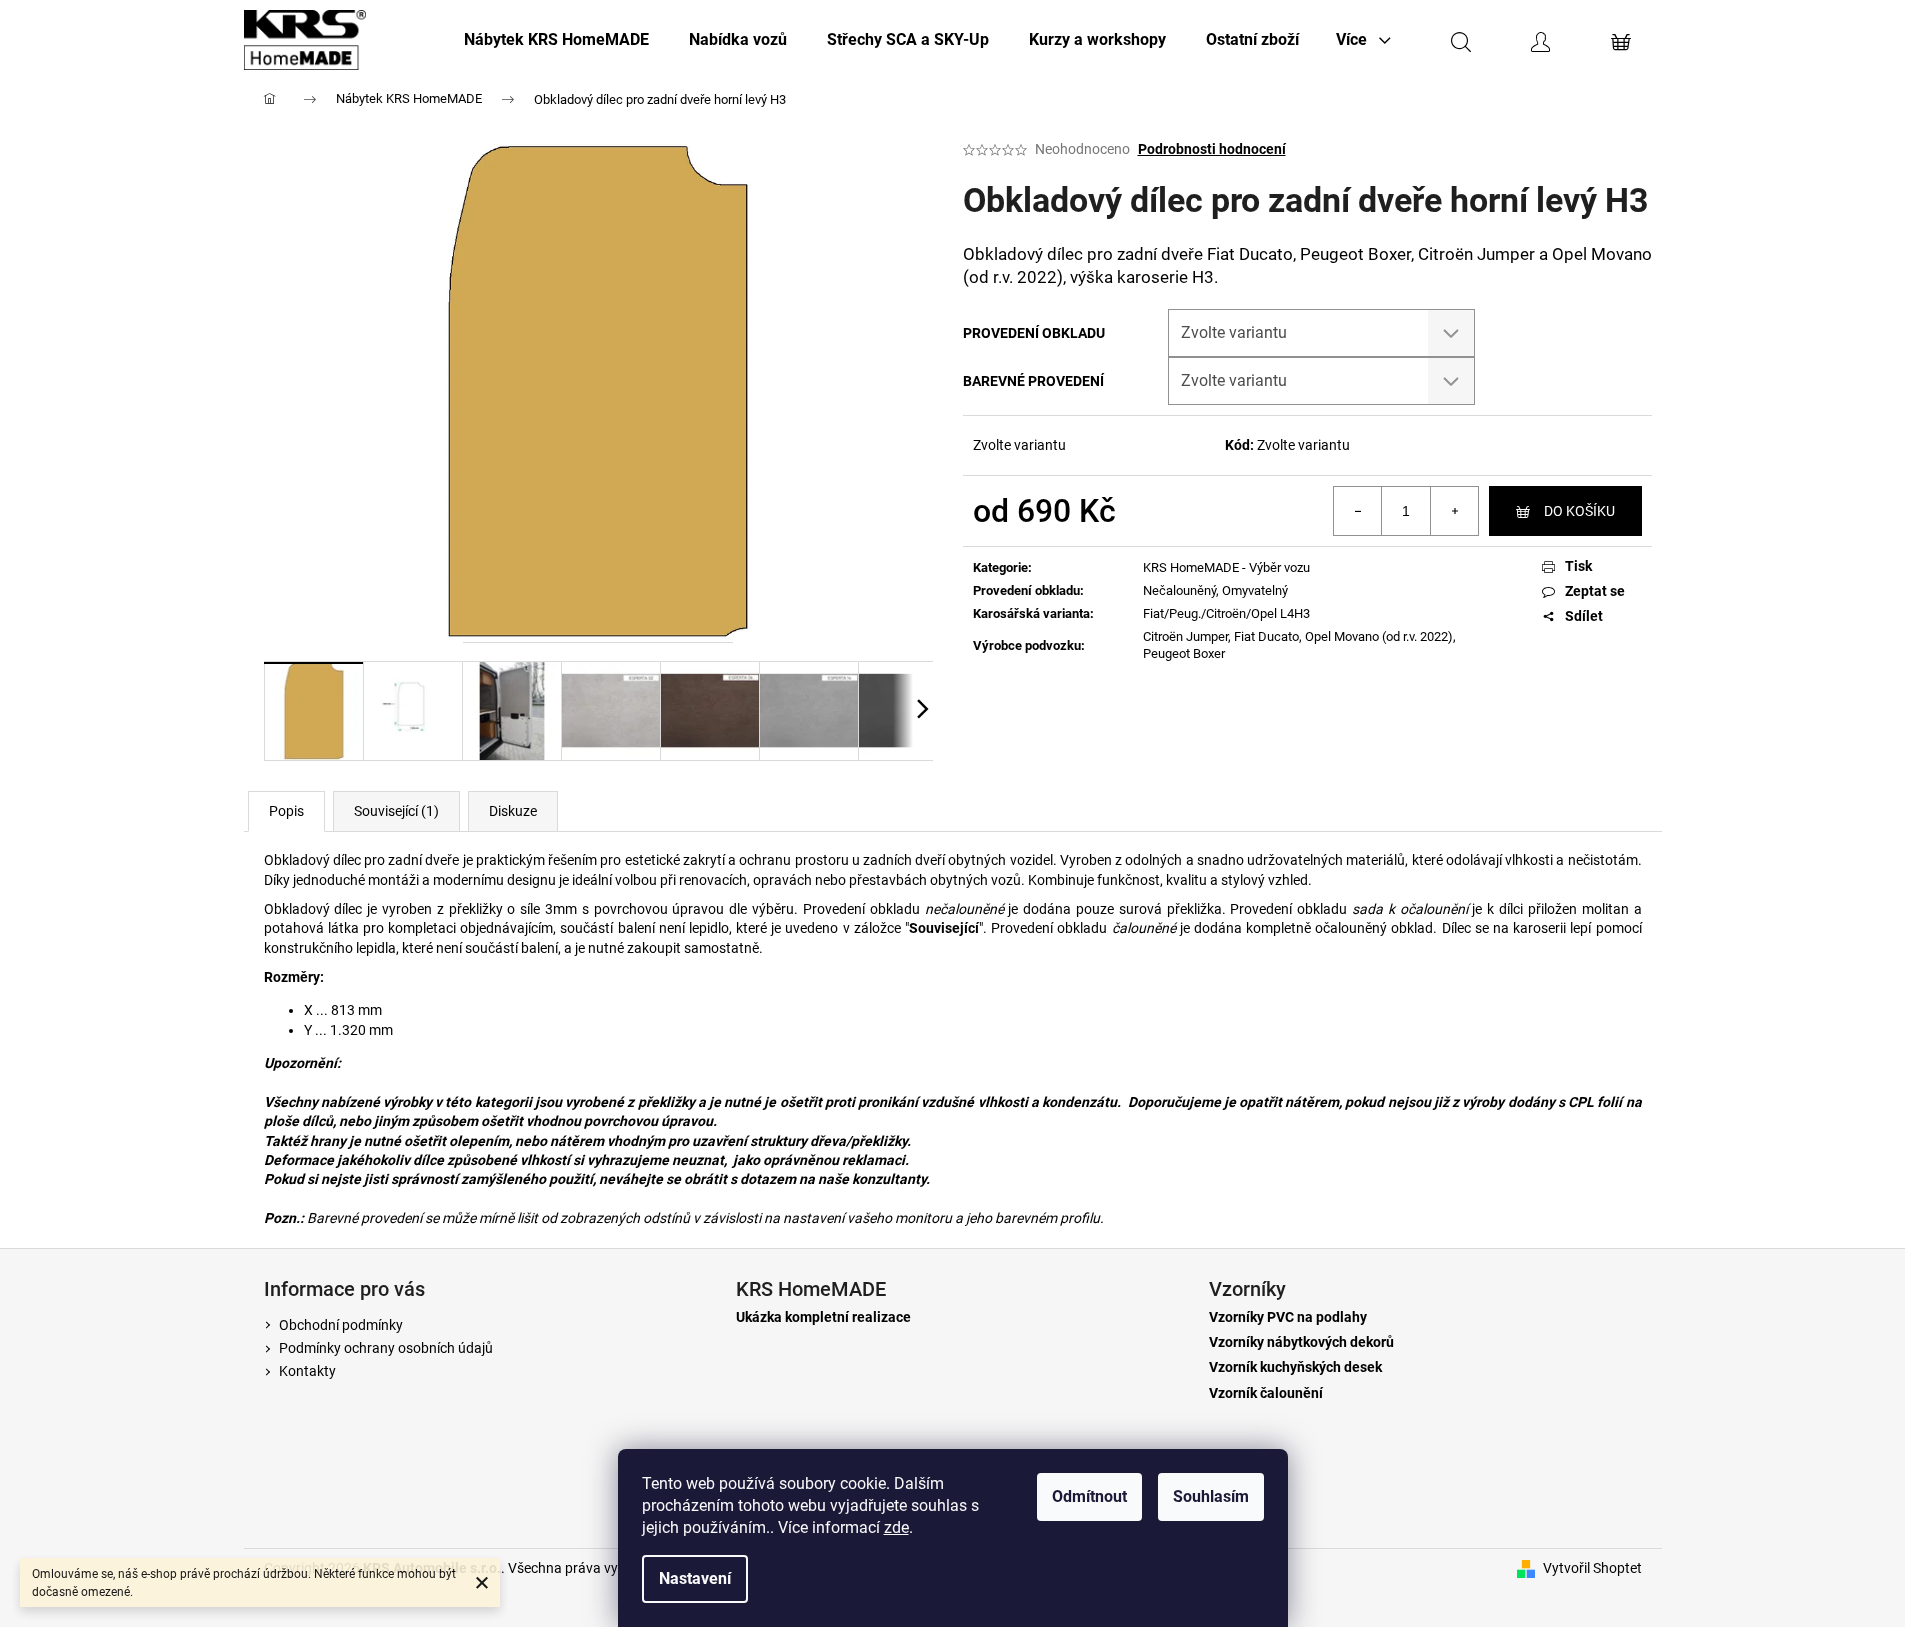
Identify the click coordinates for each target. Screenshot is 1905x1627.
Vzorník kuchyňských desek (1295, 1367)
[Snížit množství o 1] (1358, 511)
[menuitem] (556, 40)
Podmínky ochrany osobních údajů (386, 1348)
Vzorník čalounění (1266, 1393)
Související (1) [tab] (396, 811)
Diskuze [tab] (513, 811)
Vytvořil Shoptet (1592, 1568)
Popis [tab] (286, 811)
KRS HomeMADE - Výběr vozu (1226, 567)
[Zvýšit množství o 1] (1454, 511)
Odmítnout (1089, 1496)
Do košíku (1579, 511)
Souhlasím (1211, 1496)
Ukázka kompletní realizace (823, 1317)
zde (896, 1527)
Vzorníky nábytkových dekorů (1301, 1342)
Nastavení (695, 1578)
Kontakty (307, 1371)
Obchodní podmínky (341, 1325)
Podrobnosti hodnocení (1212, 149)
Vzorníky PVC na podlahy (1288, 1317)
